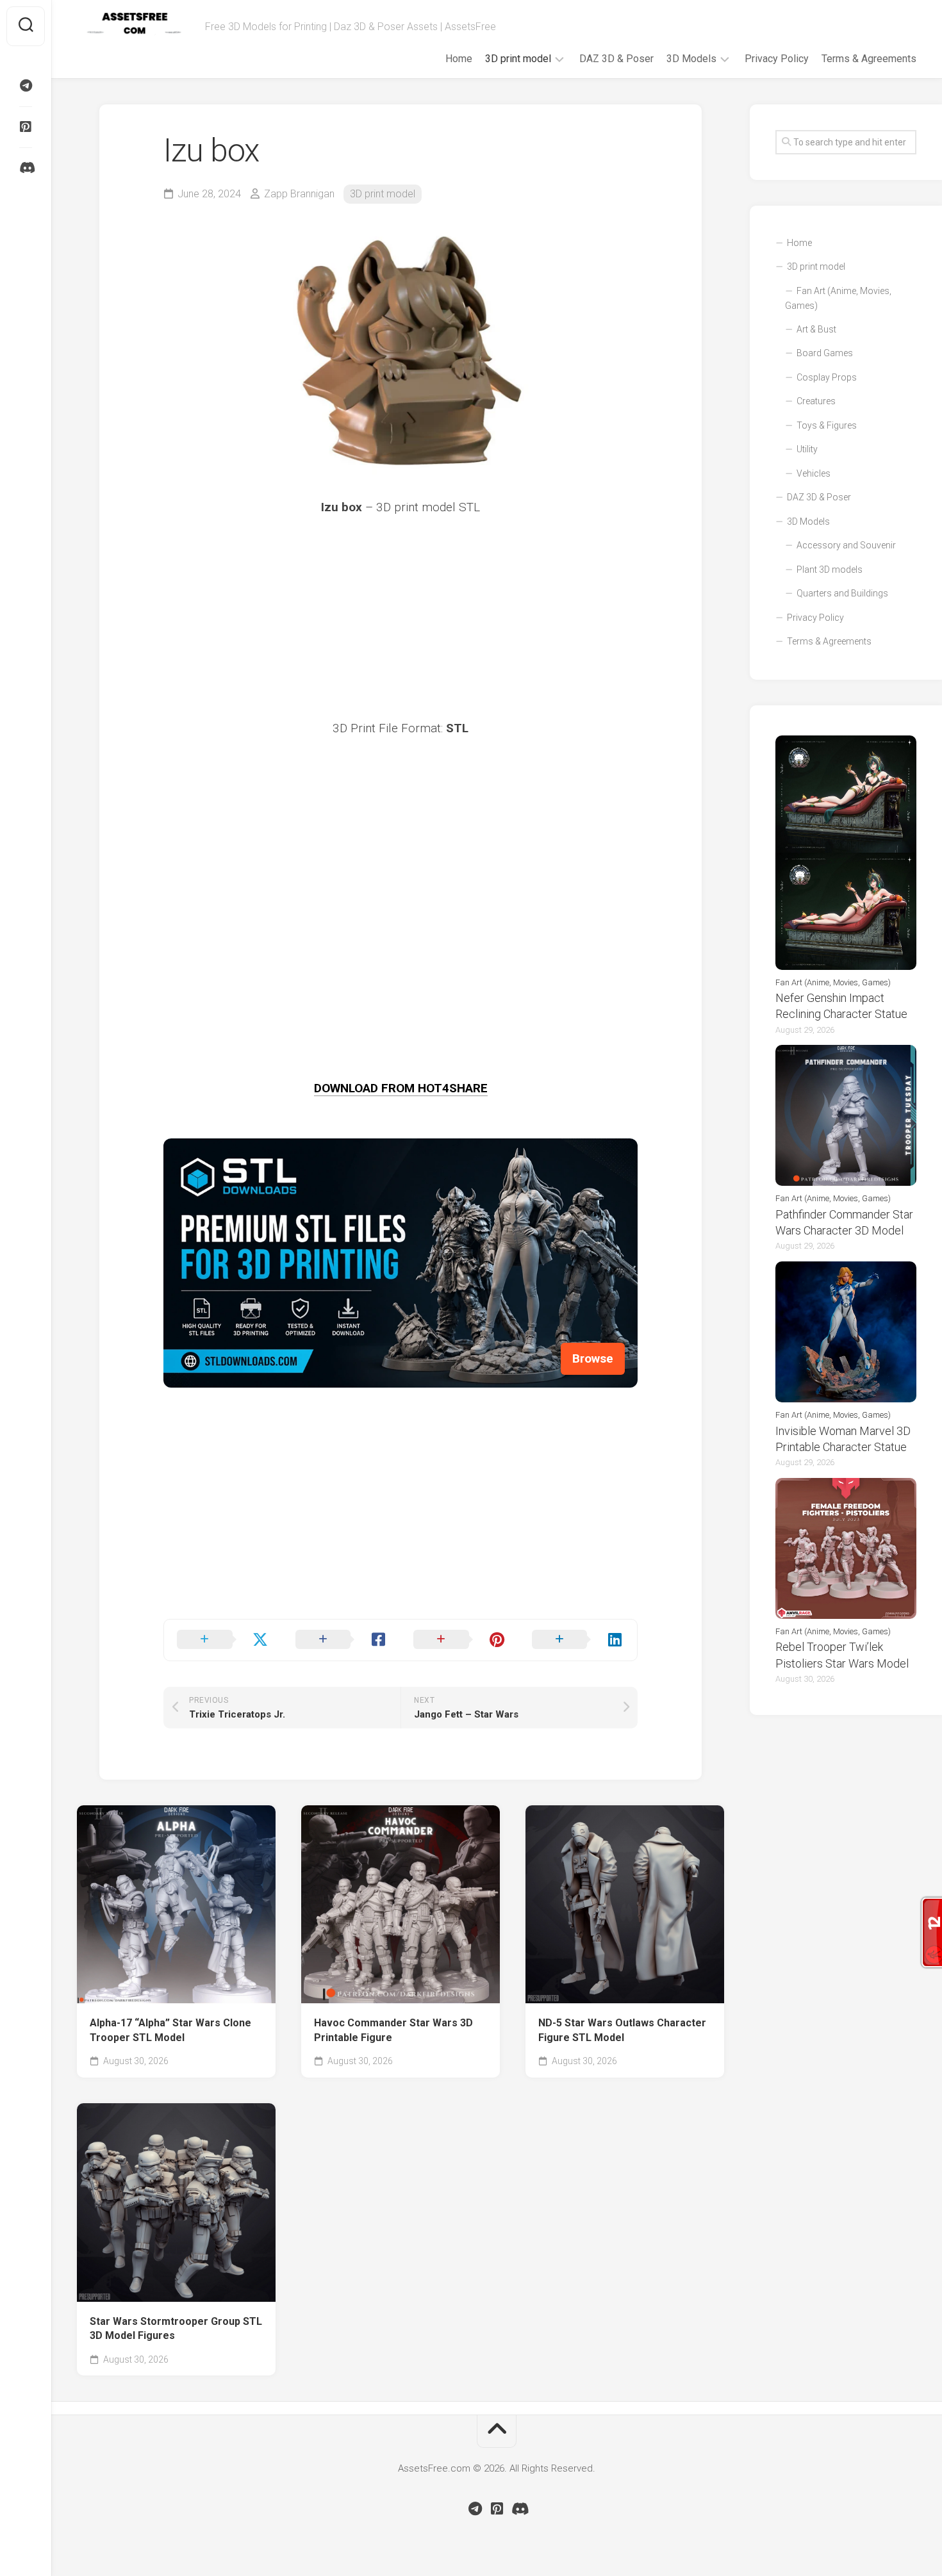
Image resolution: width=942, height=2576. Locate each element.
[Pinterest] (26, 127)
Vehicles (814, 473)
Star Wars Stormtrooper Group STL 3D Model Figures (176, 2329)
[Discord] (26, 168)
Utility (807, 449)
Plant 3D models (830, 570)
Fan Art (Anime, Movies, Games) (838, 299)
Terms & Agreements (869, 59)
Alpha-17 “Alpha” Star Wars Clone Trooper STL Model (170, 2030)
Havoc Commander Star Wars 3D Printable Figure (393, 2030)
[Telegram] (26, 86)
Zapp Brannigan (299, 194)
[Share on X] (223, 1640)
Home (459, 59)
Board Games (825, 353)
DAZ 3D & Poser (616, 59)
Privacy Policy (777, 59)
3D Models (691, 59)
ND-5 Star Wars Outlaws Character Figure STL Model (622, 2030)
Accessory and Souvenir (846, 545)
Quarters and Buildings (842, 593)
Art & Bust (816, 329)
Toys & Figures (827, 425)
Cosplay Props (827, 377)
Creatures (816, 401)
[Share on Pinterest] (460, 1640)
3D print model (518, 59)
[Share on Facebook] (342, 1640)
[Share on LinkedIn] (578, 1640)
